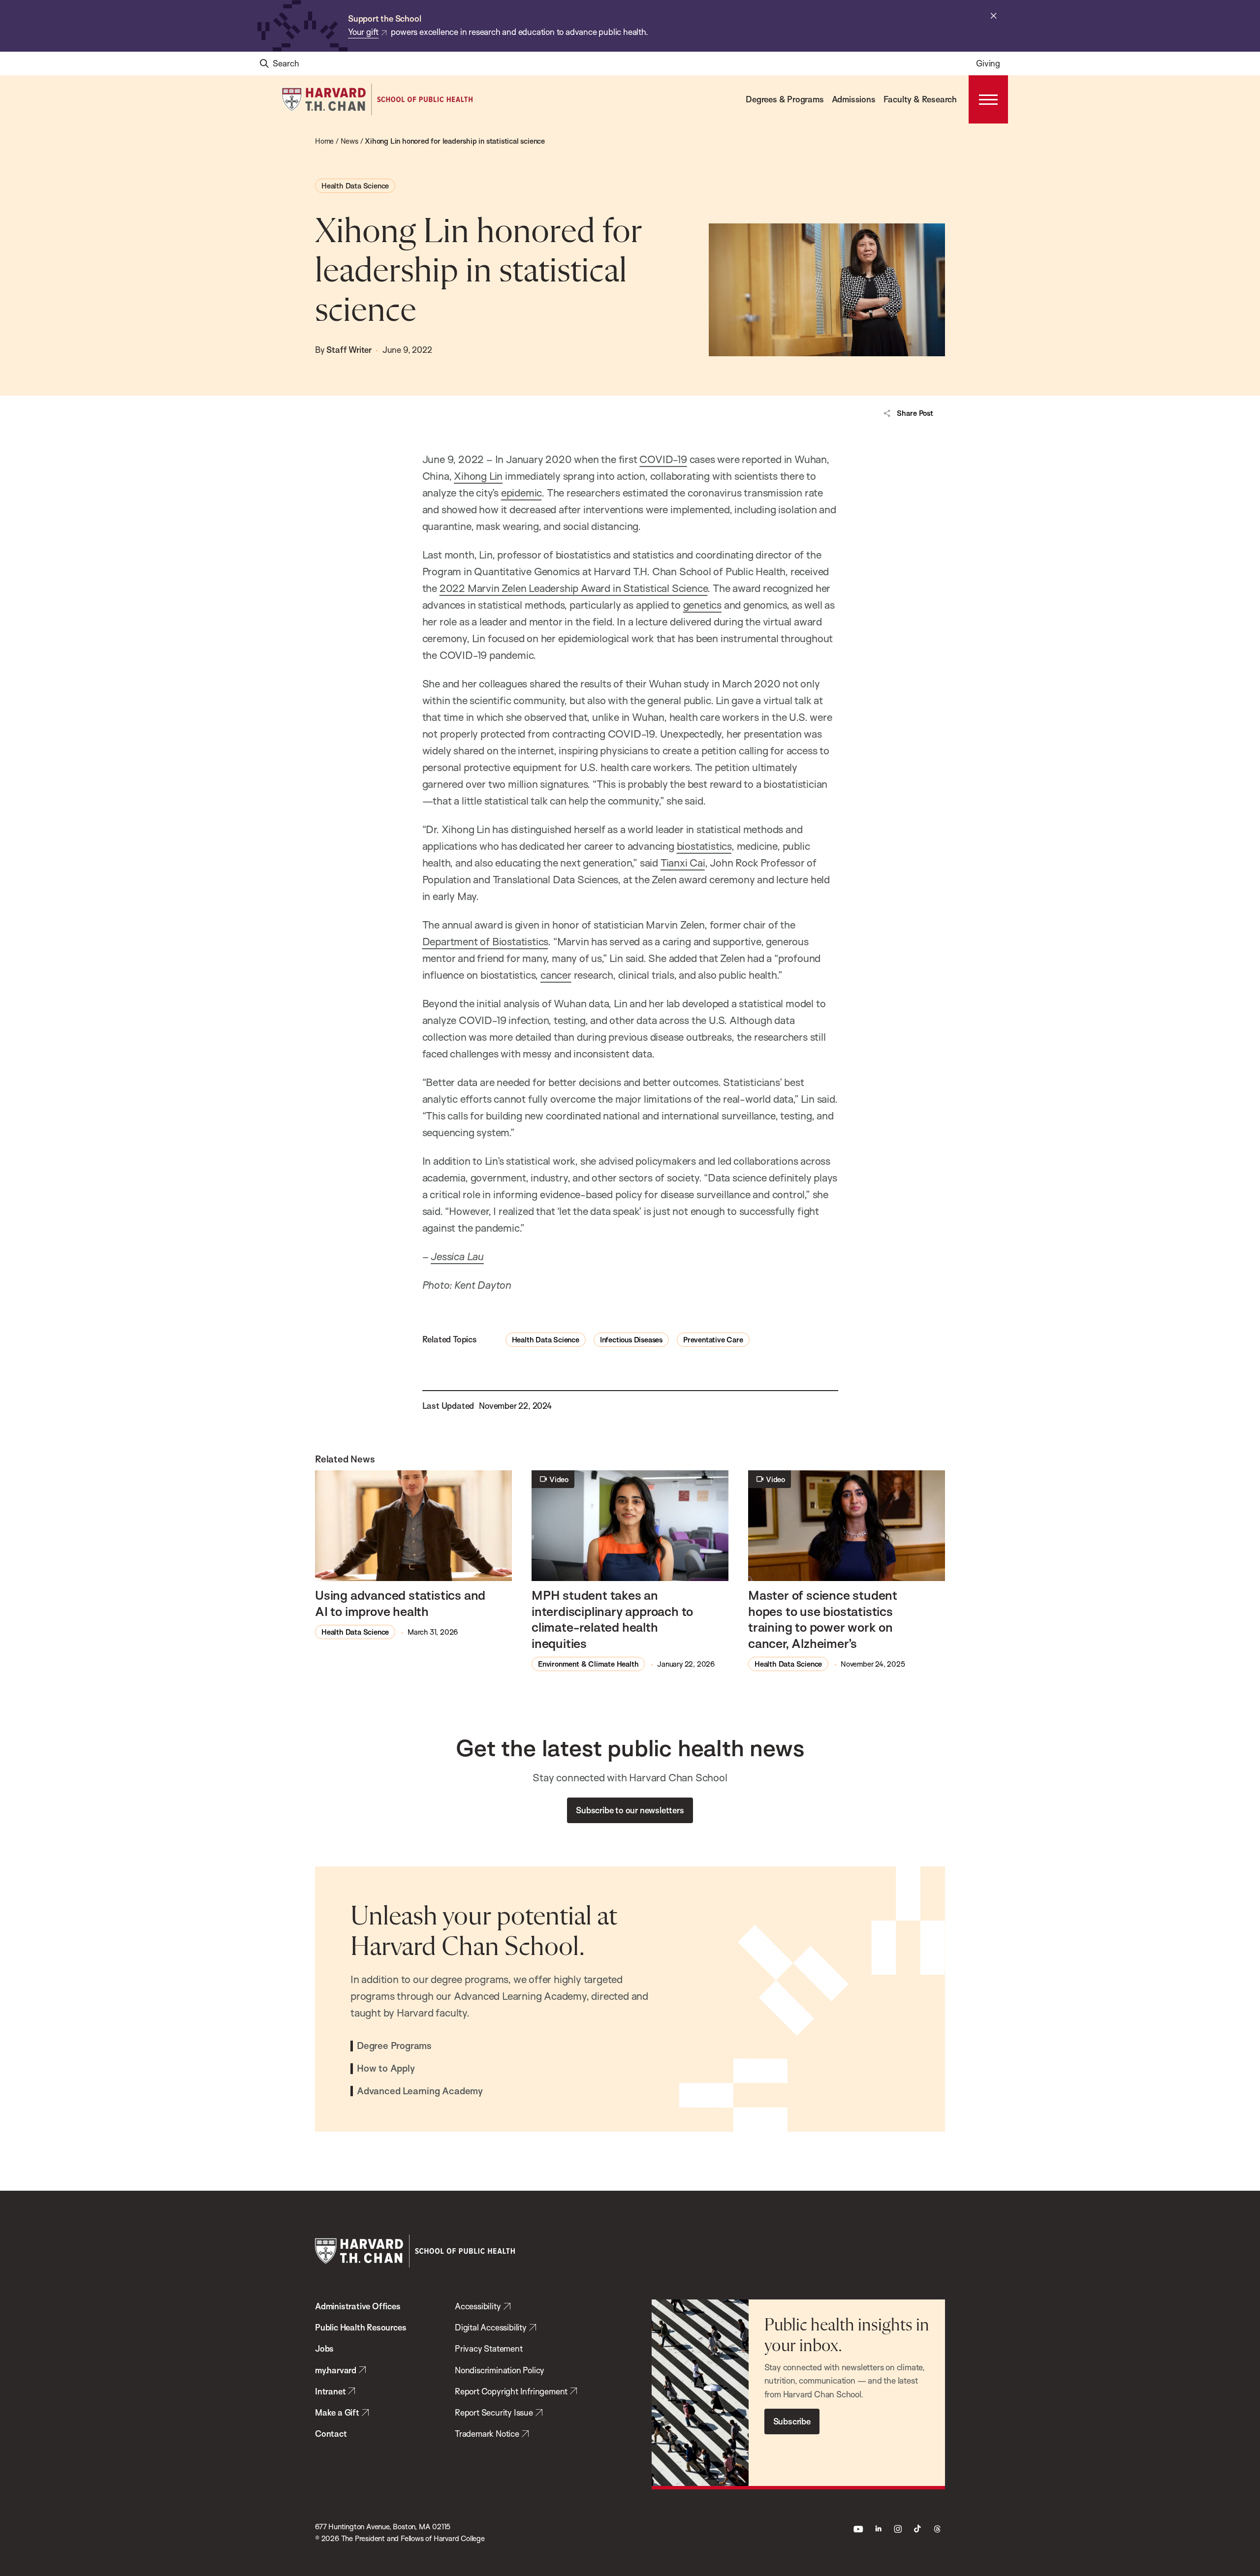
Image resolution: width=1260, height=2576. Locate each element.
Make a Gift (337, 2412)
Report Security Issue (494, 2412)
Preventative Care (713, 1340)
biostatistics (704, 846)
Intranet (330, 2391)
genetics (702, 605)
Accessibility (478, 2306)
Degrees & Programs (785, 99)
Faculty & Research (920, 99)
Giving (988, 63)
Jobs (324, 2348)
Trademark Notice (487, 2434)
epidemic (521, 493)
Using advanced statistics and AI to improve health (400, 1603)
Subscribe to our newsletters (630, 1810)
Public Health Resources (361, 2327)
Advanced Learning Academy (420, 2091)
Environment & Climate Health (588, 1664)
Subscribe (792, 2421)
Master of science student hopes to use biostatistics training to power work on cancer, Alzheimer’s (823, 1619)
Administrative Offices (358, 2306)
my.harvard (336, 2370)
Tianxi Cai (683, 863)
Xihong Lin (478, 476)
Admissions (854, 99)
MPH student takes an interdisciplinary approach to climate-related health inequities (612, 1619)
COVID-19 (663, 459)
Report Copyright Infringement (511, 2391)
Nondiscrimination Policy (500, 2370)
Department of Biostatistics (485, 941)
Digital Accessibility (491, 2327)
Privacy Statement (489, 2348)
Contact (331, 2434)
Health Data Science (355, 186)
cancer (556, 975)
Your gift (363, 32)
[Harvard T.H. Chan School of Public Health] (415, 2251)
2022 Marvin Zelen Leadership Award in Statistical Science (574, 588)
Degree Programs (394, 2046)
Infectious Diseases (631, 1340)
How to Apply (386, 2069)
